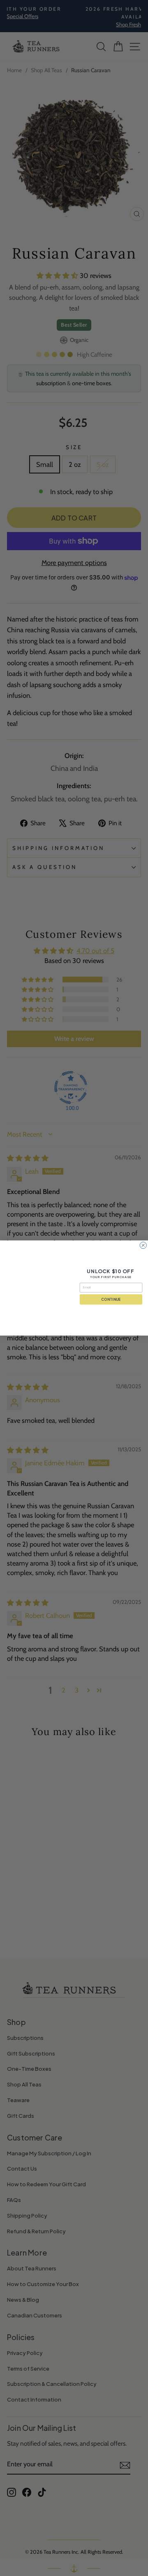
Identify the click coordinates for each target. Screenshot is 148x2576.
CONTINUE (111, 1299)
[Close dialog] (143, 1245)
